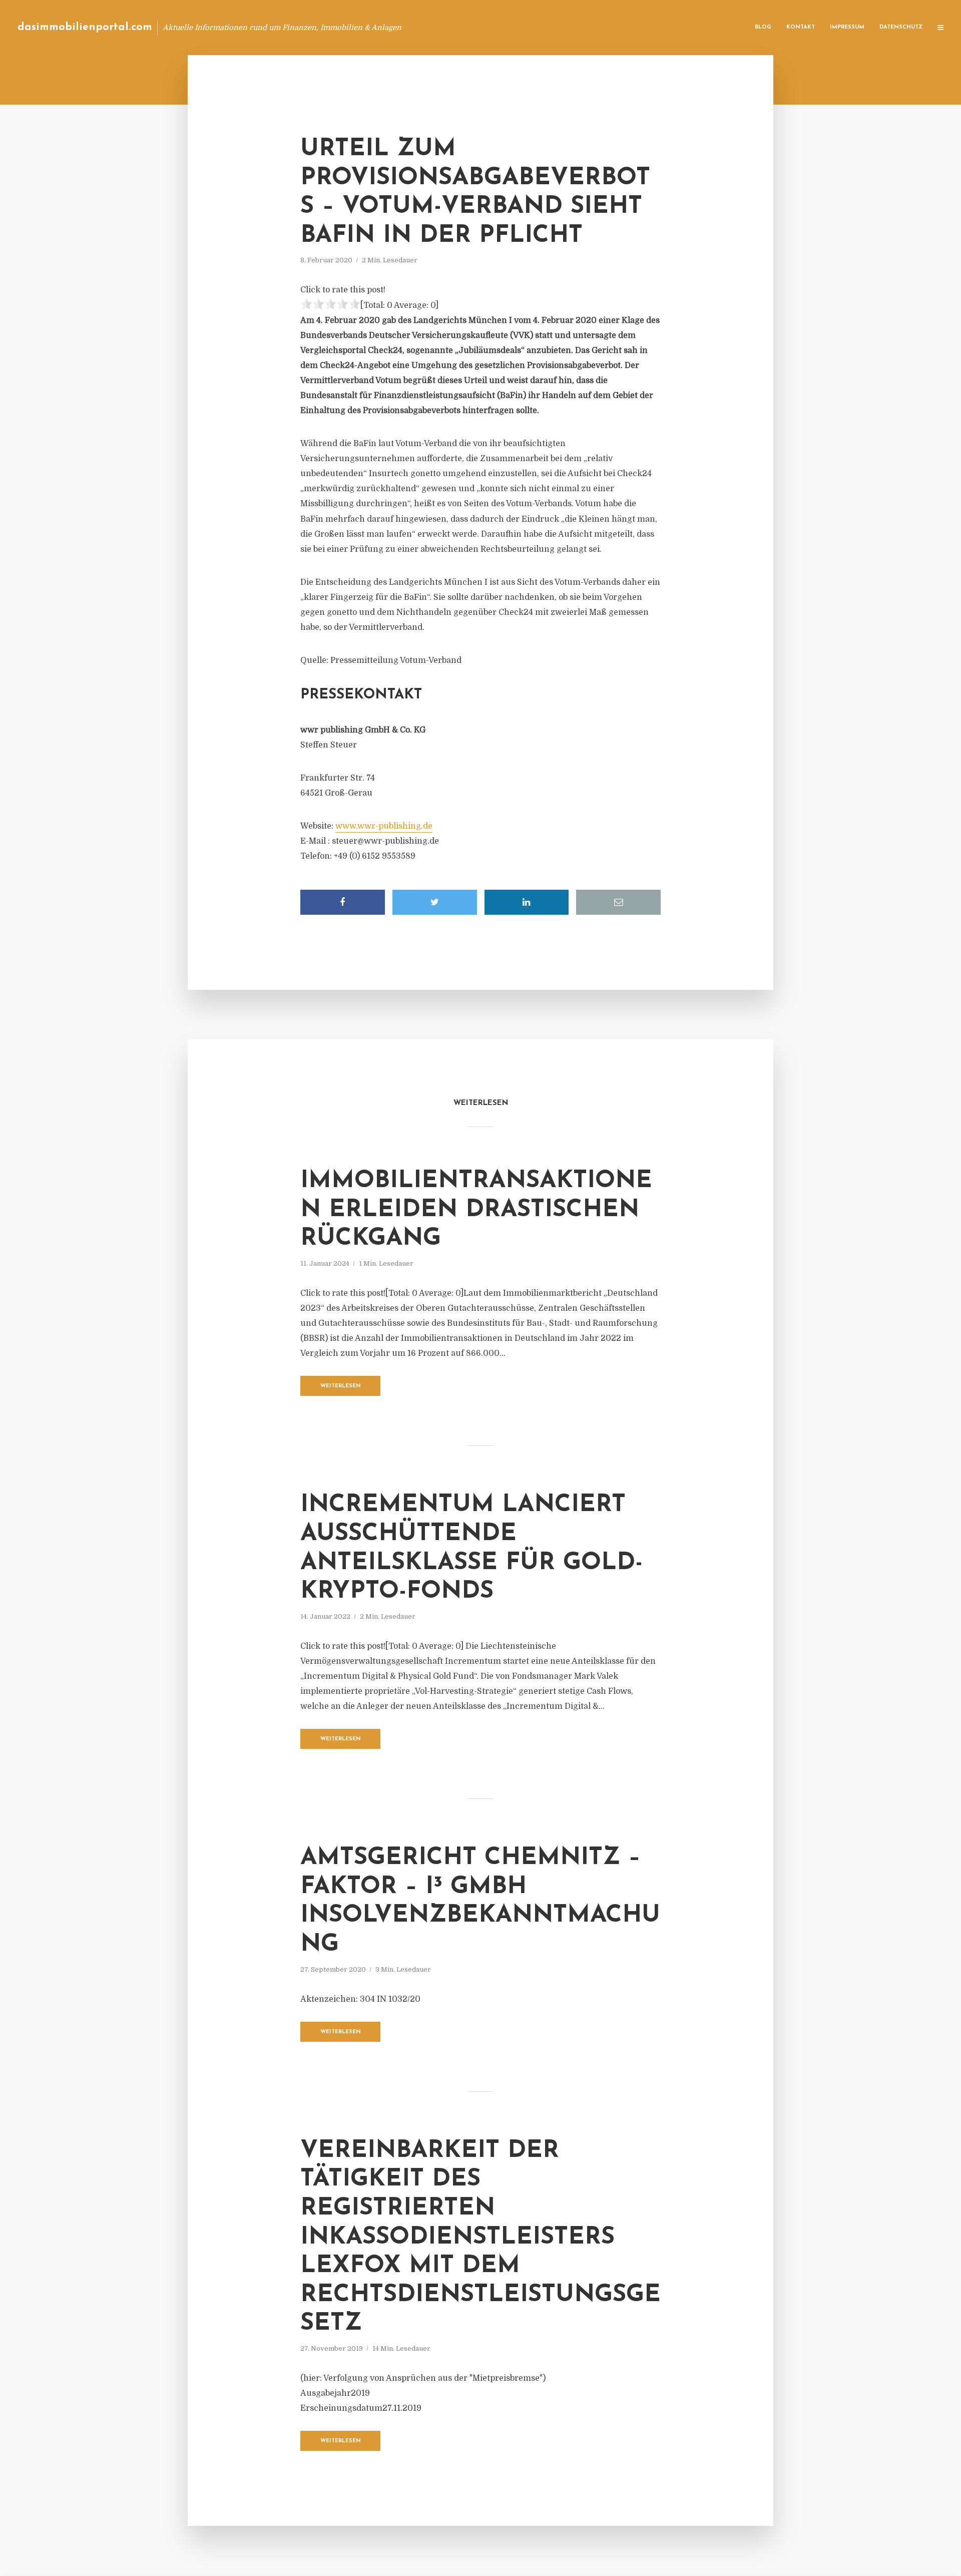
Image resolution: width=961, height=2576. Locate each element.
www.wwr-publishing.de (384, 826)
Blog (763, 27)
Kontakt (801, 27)
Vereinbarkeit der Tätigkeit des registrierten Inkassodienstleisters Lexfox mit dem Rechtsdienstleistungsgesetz (480, 2238)
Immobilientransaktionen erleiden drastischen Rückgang (476, 1210)
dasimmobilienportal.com (85, 27)
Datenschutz (901, 27)
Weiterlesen (341, 1386)
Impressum (847, 27)
